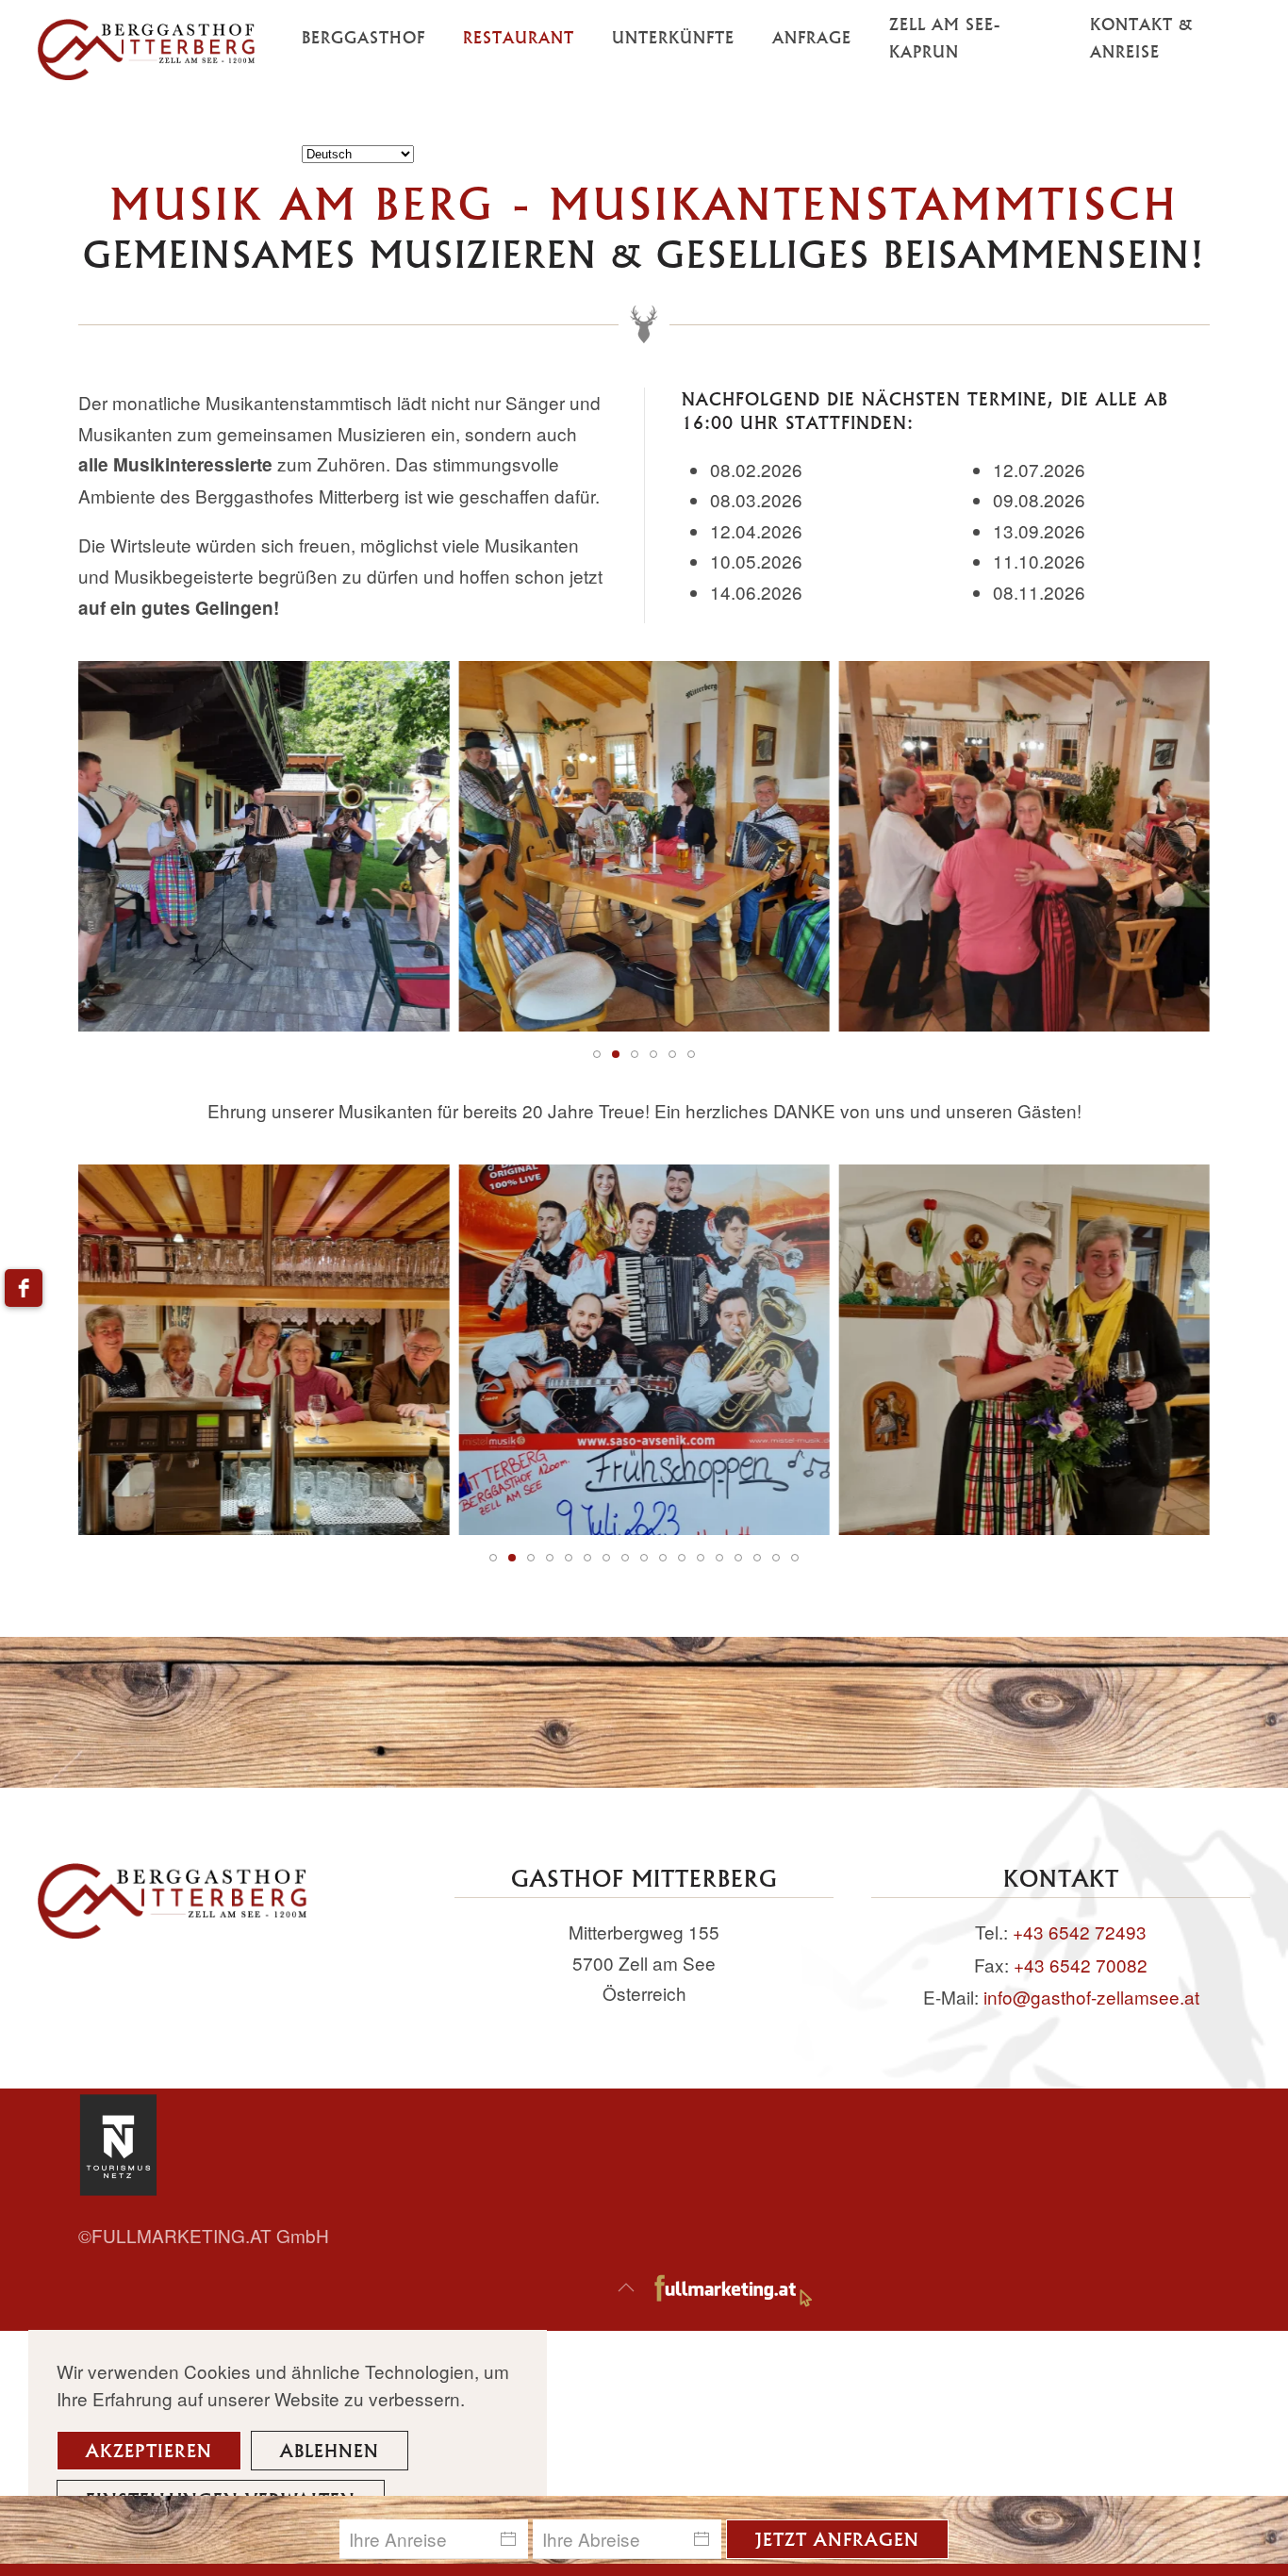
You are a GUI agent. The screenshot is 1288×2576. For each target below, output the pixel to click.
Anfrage (812, 37)
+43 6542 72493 (1080, 1932)
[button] (626, 2287)
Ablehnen (330, 2450)
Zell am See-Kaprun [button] (945, 38)
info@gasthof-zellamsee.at (1091, 1997)
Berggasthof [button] (363, 37)
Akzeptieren (149, 2450)
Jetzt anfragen (837, 2539)
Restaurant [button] (519, 37)
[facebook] (24, 1288)
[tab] (597, 1054)
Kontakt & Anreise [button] (1141, 38)
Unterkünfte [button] (673, 37)
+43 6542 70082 (1081, 1965)
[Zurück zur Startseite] (170, 50)
